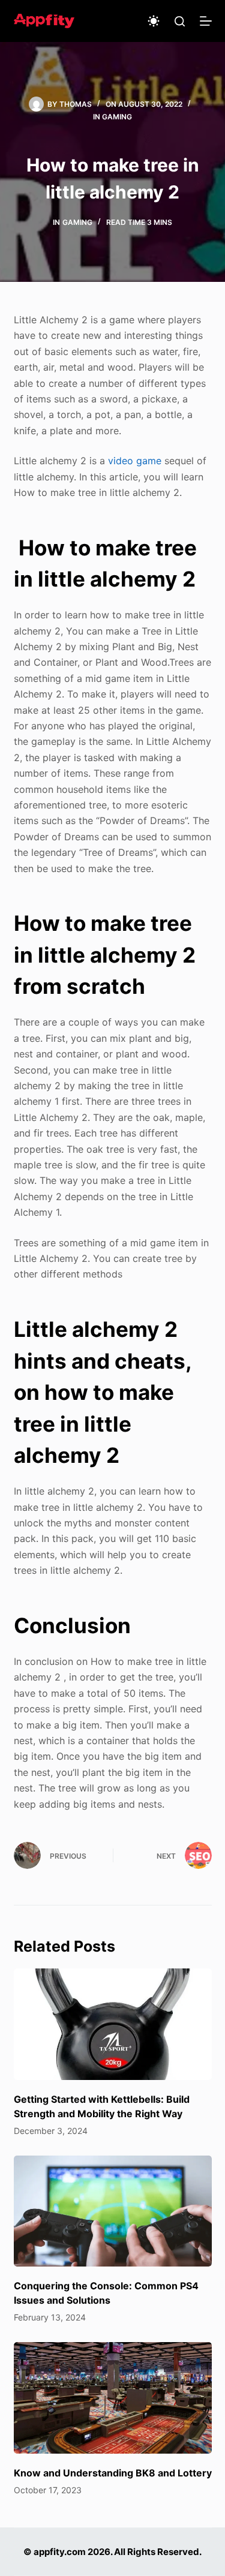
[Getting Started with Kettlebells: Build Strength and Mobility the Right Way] (113, 2024)
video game (135, 461)
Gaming (117, 117)
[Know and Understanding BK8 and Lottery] (113, 2398)
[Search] (180, 21)
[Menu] (206, 21)
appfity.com (60, 2552)
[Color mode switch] (154, 21)
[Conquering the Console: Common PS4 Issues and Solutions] (113, 2211)
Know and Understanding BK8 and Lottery (113, 2473)
